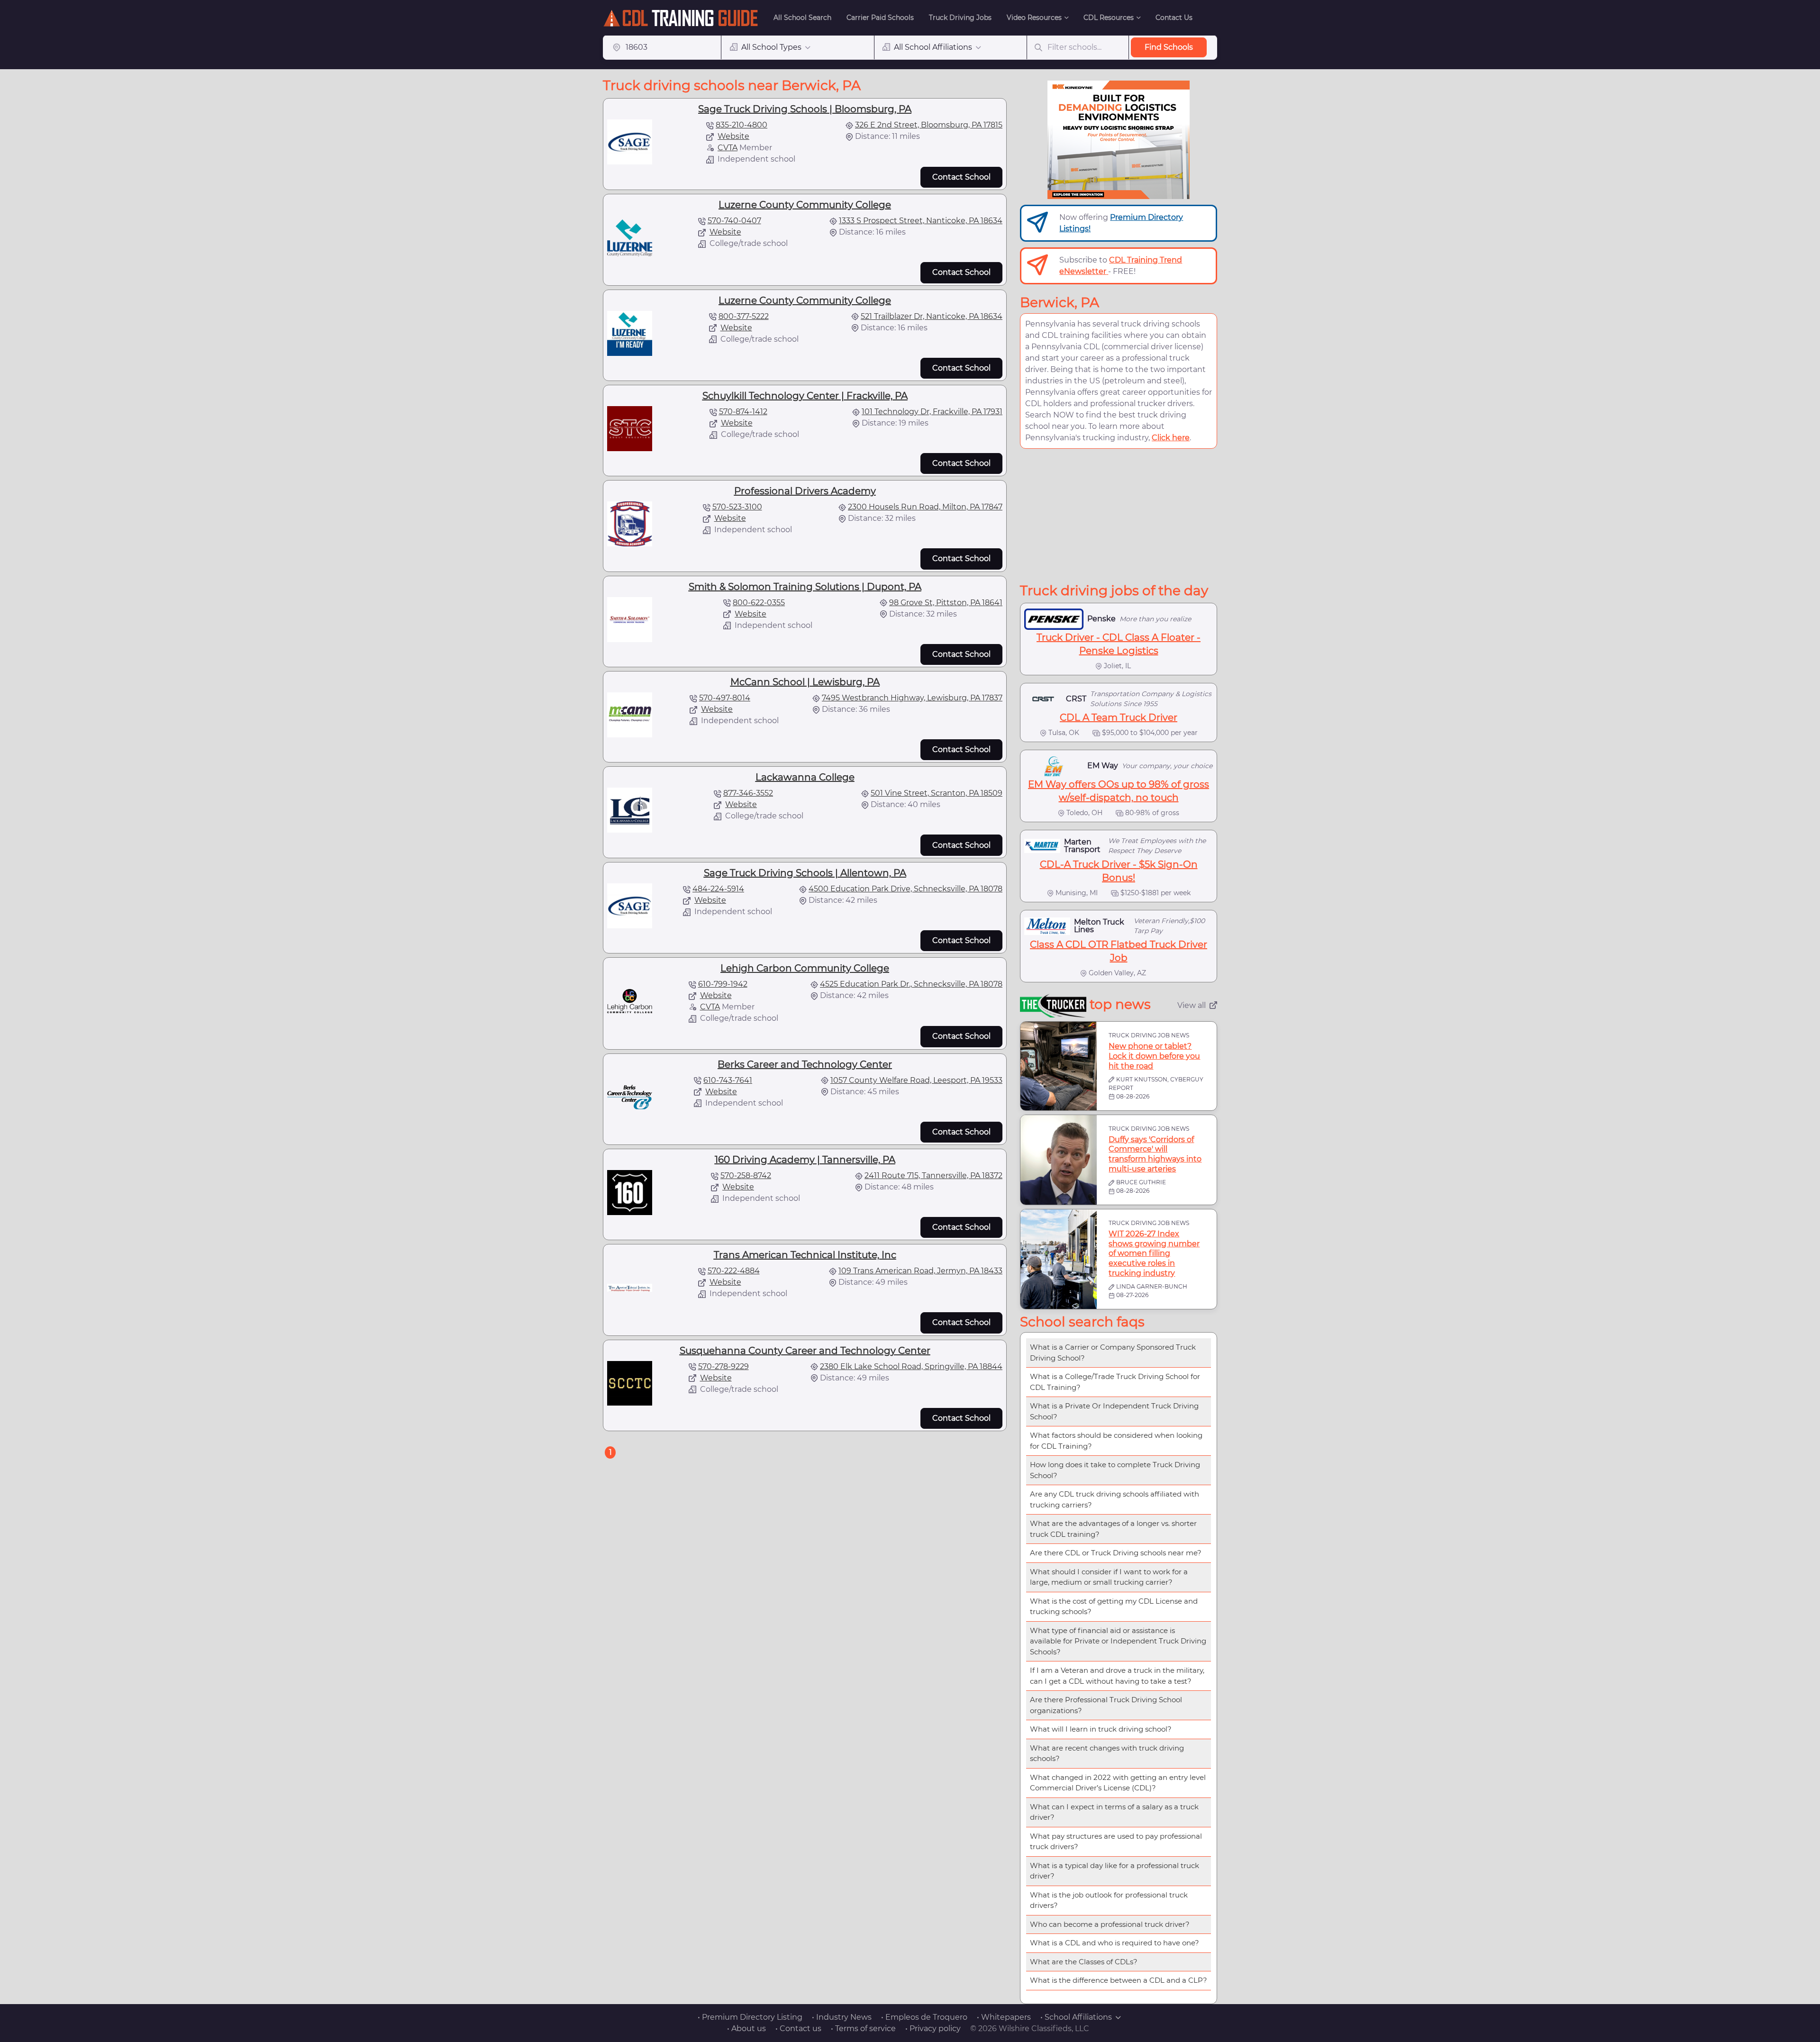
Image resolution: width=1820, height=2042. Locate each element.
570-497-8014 (725, 698)
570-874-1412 (743, 412)
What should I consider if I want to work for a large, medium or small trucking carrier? (1109, 1577)
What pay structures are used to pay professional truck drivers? (1116, 1842)
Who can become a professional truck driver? (1110, 1924)
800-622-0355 (759, 603)
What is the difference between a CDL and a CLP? (1119, 1980)
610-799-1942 (723, 984)
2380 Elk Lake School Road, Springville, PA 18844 (911, 1366)
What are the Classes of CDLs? (1084, 1962)
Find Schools (1169, 47)
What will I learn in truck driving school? (1101, 1729)
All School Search (802, 18)
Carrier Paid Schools (880, 18)
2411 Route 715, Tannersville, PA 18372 (933, 1175)
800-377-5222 (744, 316)
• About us (746, 2028)
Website (733, 136)
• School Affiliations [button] (1076, 2017)
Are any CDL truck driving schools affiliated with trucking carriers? (1115, 1499)
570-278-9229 (723, 1366)
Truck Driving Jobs (960, 18)
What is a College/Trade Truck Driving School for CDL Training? (1115, 1382)
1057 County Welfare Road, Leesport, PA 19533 (916, 1080)
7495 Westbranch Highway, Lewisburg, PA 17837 (912, 698)
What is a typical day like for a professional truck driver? (1115, 1871)
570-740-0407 (734, 221)
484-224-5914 (718, 889)
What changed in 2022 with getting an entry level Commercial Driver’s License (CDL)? (1118, 1783)
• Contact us (798, 2028)
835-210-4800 (742, 125)
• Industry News (842, 2017)
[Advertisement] (1119, 516)
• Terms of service (863, 2028)
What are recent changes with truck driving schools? (1107, 1753)
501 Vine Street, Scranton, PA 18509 (937, 793)
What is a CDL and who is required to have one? (1115, 1943)
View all (1192, 1005)
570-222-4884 (734, 1271)
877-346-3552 (748, 793)
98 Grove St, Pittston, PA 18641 (946, 603)
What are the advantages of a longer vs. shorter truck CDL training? (1113, 1529)
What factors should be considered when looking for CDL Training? (1116, 1441)
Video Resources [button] (1034, 18)
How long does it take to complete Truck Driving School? (1115, 1470)
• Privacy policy (933, 2028)
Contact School (961, 177)
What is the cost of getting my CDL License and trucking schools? (1114, 1606)
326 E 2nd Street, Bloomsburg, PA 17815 (929, 125)
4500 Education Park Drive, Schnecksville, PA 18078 (905, 889)
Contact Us (1174, 18)
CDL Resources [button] (1109, 18)
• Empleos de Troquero (924, 2017)
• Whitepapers (1004, 2017)
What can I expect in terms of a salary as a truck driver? (1114, 1812)
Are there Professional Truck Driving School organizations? (1106, 1705)
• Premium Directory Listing (750, 2017)
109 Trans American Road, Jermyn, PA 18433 (920, 1271)
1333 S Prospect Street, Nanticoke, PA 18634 (921, 221)
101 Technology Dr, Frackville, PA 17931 (932, 412)
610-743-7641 (728, 1080)
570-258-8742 (746, 1175)
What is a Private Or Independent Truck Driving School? (1114, 1411)
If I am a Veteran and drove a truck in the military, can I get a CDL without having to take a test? (1117, 1676)
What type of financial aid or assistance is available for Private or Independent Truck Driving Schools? (1118, 1641)
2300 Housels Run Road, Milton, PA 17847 (925, 507)
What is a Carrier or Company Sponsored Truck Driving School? (1113, 1352)
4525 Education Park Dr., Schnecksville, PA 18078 (911, 984)
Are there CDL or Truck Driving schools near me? (1116, 1553)
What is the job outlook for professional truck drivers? (1109, 1900)
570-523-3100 (737, 507)
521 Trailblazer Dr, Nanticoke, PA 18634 (932, 316)
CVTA (728, 148)
